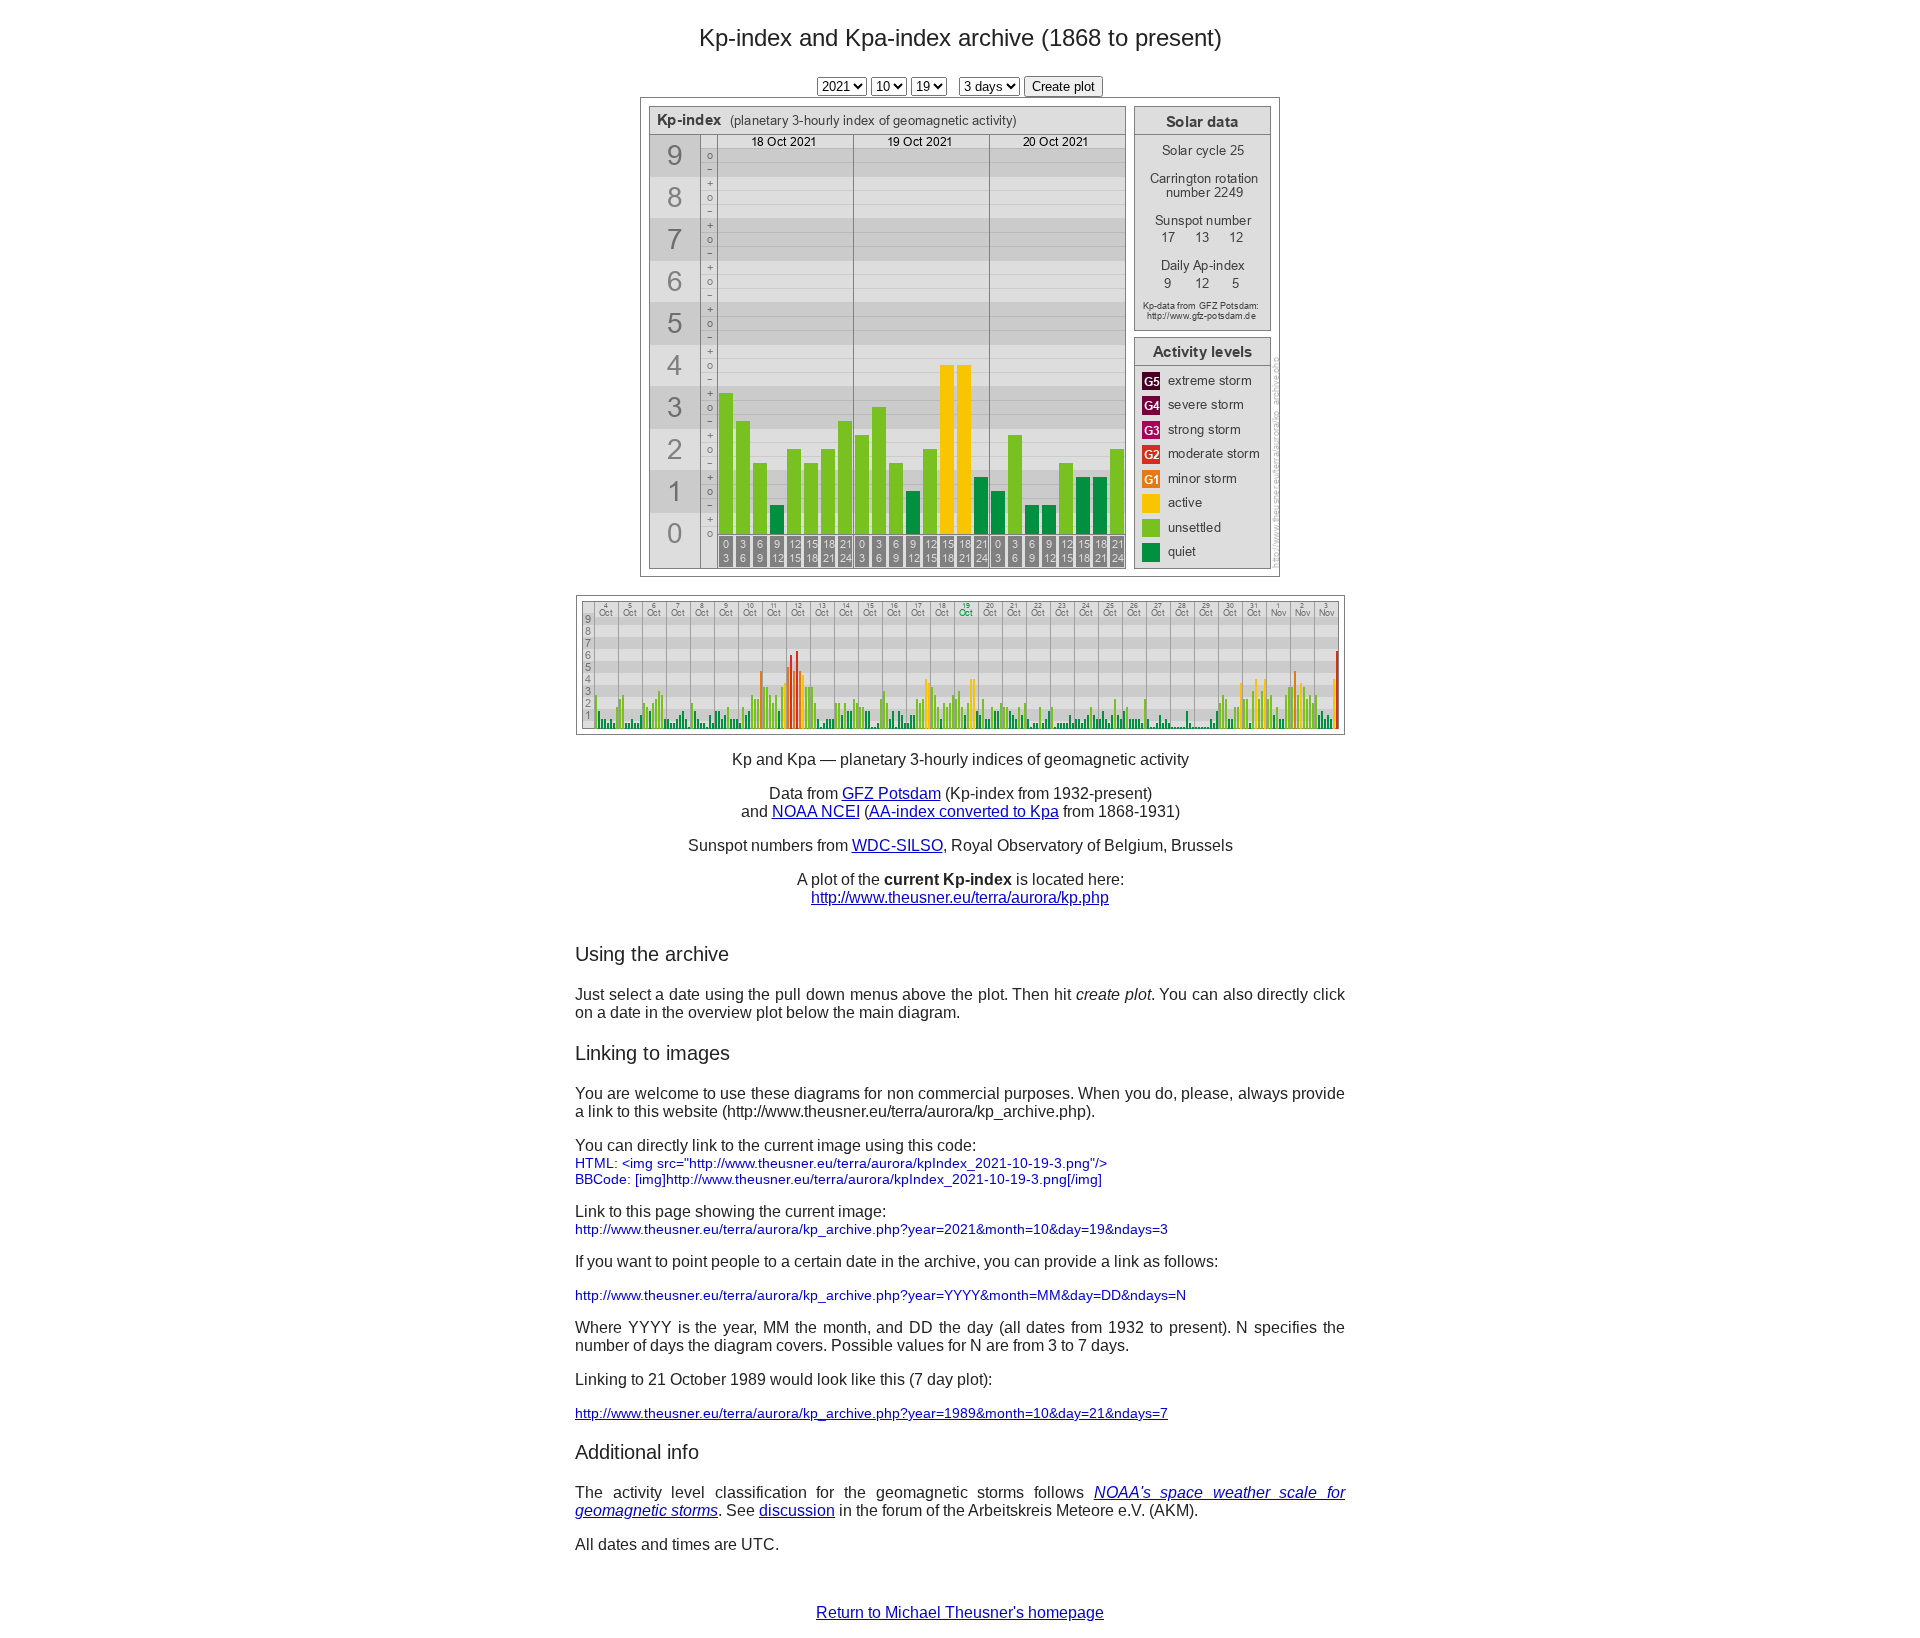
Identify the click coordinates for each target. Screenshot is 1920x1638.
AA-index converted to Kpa (964, 811)
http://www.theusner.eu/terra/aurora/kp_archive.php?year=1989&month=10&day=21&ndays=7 (871, 1413)
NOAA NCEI (816, 811)
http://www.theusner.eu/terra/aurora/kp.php (960, 897)
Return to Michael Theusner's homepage (960, 1612)
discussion (797, 1510)
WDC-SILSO (897, 845)
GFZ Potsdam (891, 793)
